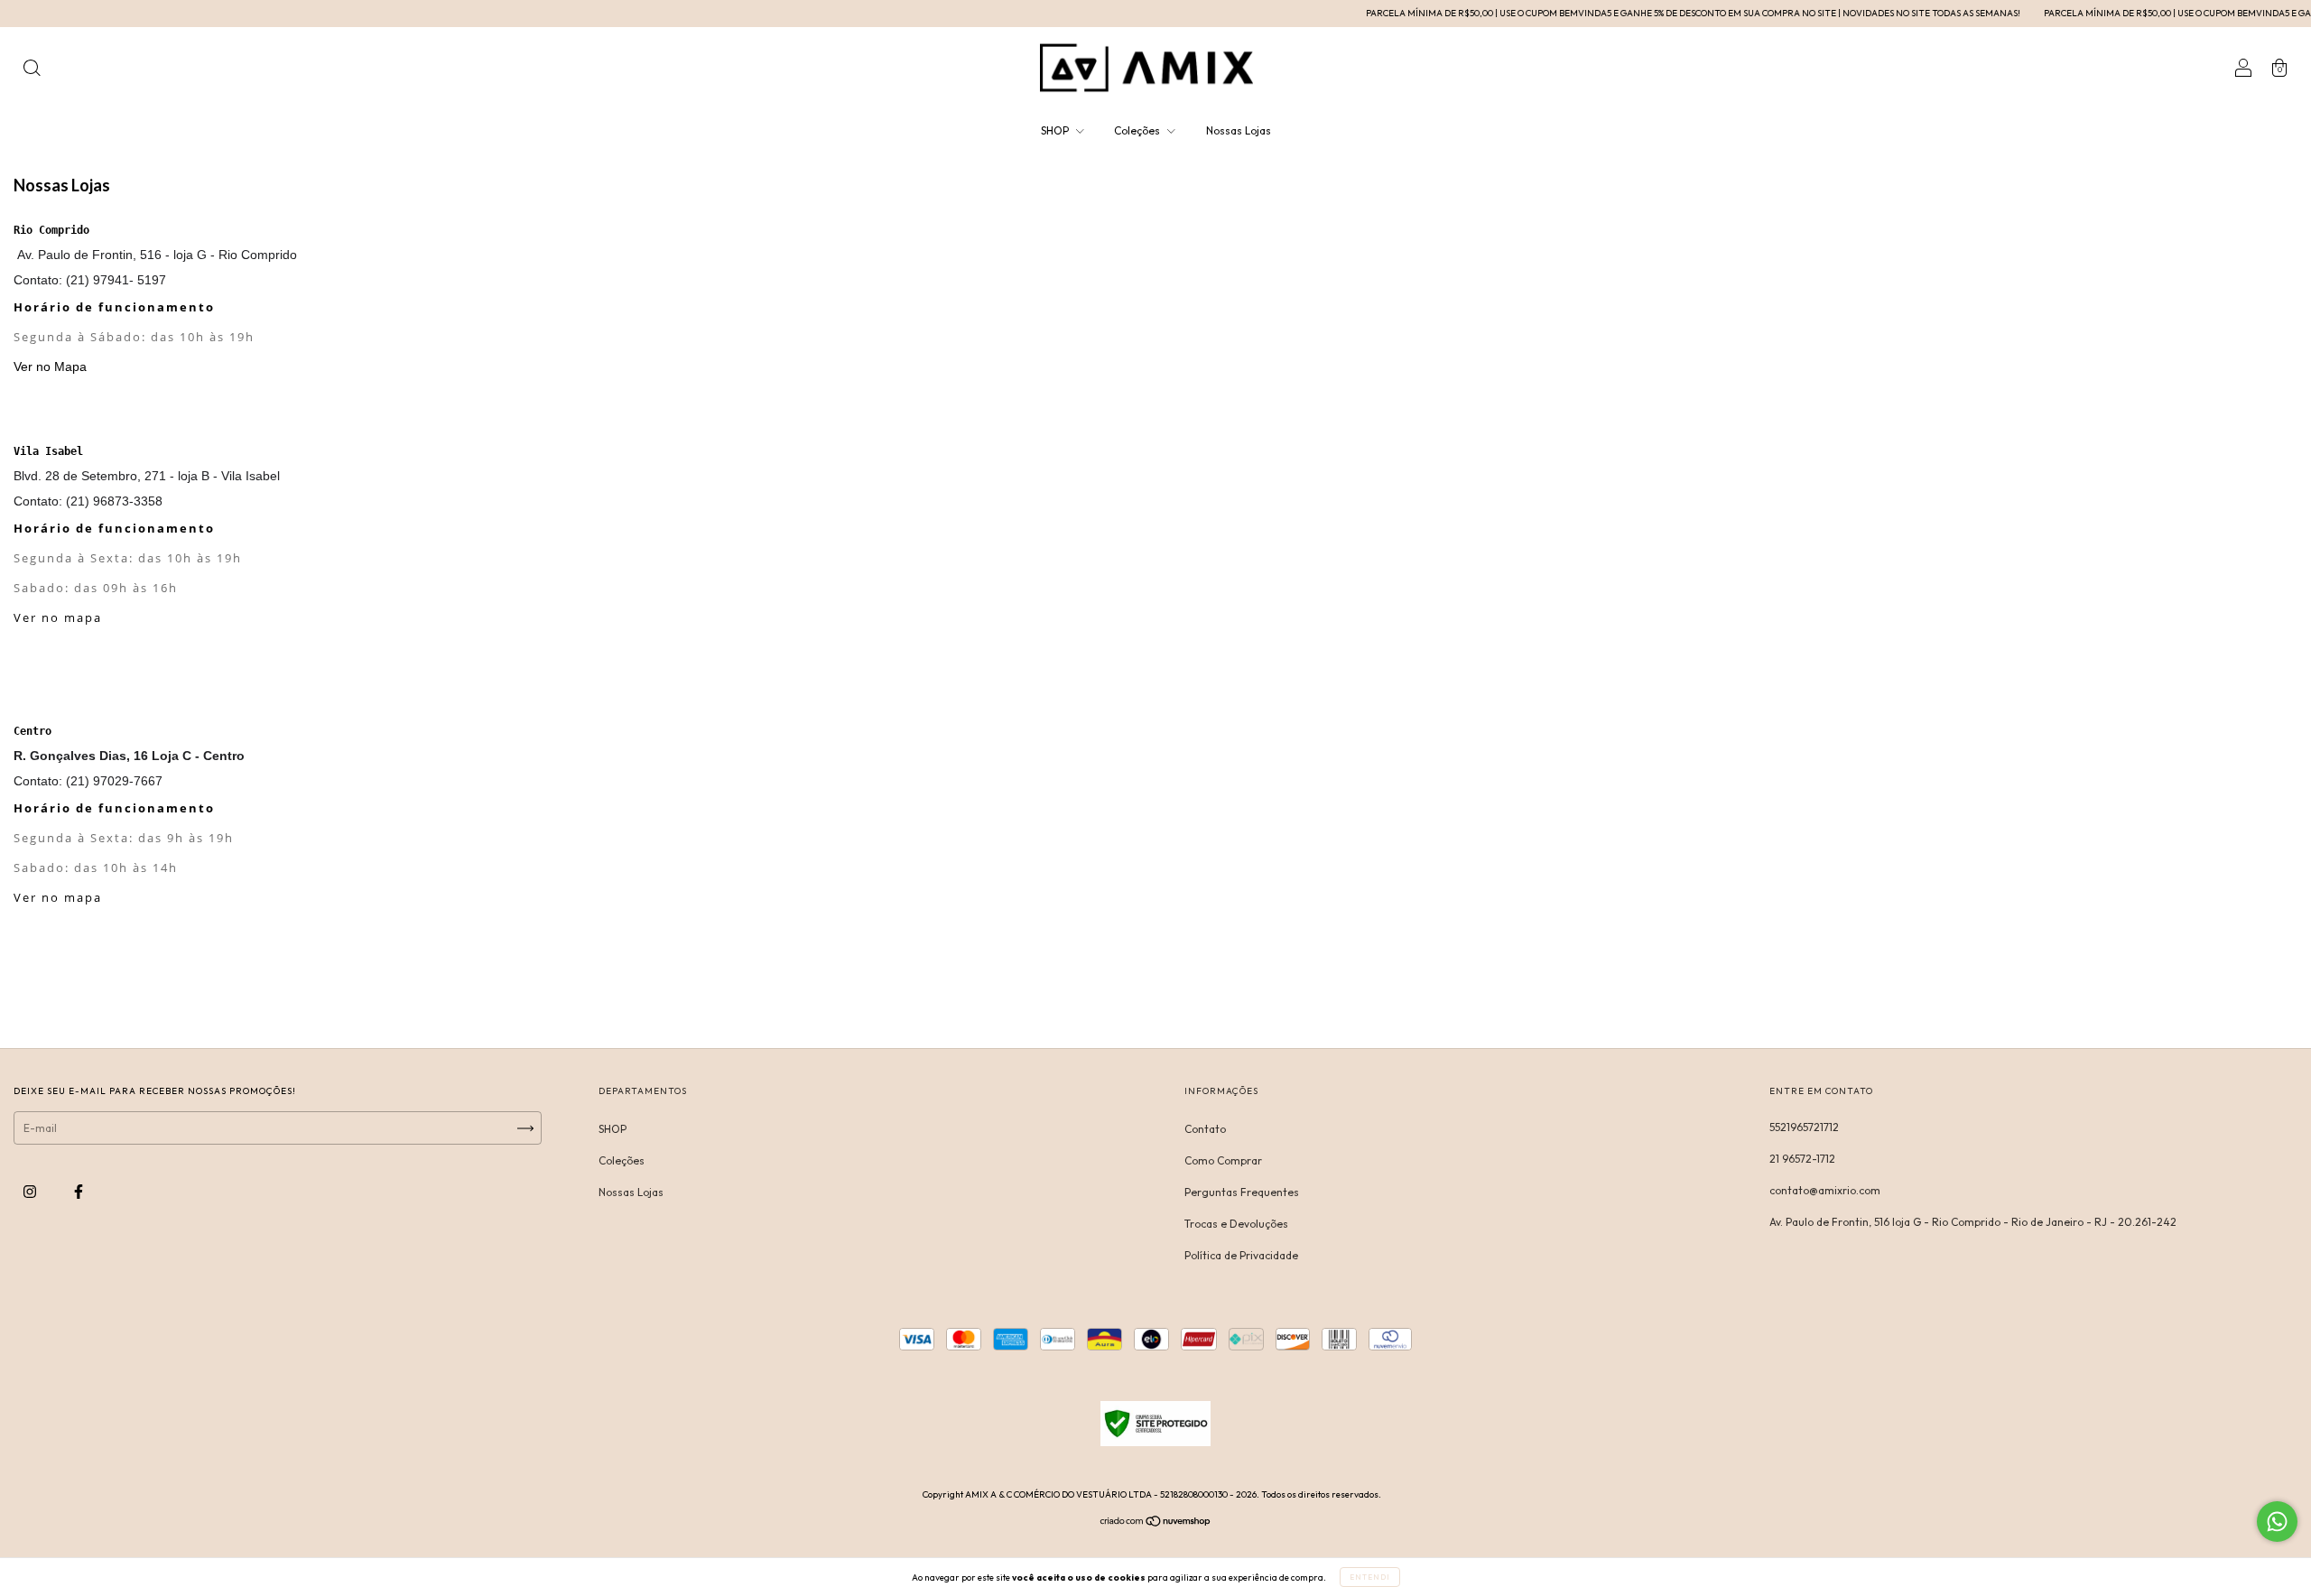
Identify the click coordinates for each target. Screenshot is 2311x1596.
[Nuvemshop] (1156, 1523)
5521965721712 (1804, 1127)
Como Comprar (1223, 1160)
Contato (1205, 1129)
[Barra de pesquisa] (32, 70)
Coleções (1138, 130)
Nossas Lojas (1239, 130)
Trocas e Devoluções (1236, 1224)
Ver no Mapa (50, 367)
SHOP (1056, 130)
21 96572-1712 (1802, 1159)
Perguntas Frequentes (1242, 1192)
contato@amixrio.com (1825, 1190)
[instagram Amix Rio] (31, 1191)
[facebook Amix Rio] (79, 1191)
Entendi (1370, 1577)
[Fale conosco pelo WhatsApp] (2277, 1522)
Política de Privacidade (1241, 1255)
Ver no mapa (58, 617)
